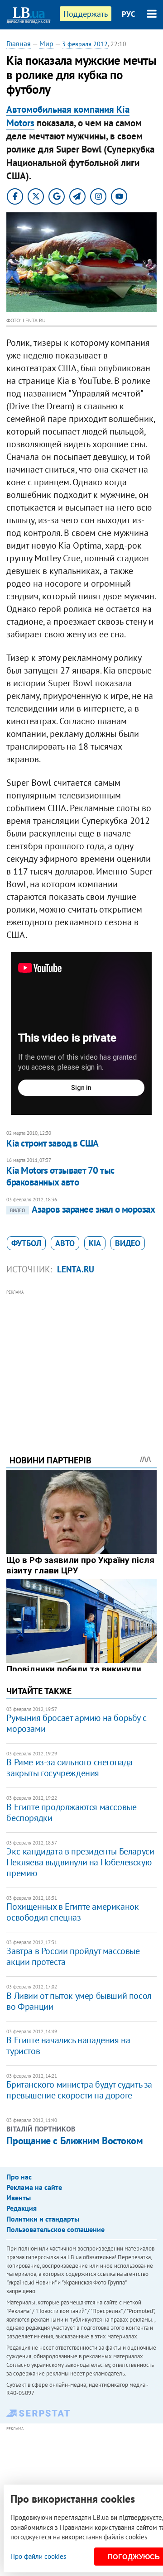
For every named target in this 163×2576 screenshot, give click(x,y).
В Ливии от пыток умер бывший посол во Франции (79, 2001)
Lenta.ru (76, 1269)
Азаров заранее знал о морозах (82, 1209)
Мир (46, 43)
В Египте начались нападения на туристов (68, 2046)
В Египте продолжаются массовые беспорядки (71, 1812)
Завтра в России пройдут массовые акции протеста (73, 1956)
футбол (26, 1243)
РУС (129, 14)
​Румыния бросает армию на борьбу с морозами (76, 1723)
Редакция (22, 2208)
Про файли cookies (38, 2556)
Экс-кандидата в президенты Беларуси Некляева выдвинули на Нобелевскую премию (80, 1862)
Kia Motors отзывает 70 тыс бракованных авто (60, 1176)
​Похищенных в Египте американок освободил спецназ (72, 1912)
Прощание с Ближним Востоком (74, 2141)
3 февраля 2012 (85, 44)
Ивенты (19, 2198)
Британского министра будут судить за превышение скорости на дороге (79, 2090)
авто (65, 1243)
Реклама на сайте (34, 2187)
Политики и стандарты (43, 2219)
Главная (19, 43)
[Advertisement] (82, 1360)
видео (128, 1243)
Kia (95, 1243)
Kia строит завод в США (52, 1143)
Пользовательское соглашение (55, 2229)
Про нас (19, 2177)
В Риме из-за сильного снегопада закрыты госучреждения (70, 1768)
